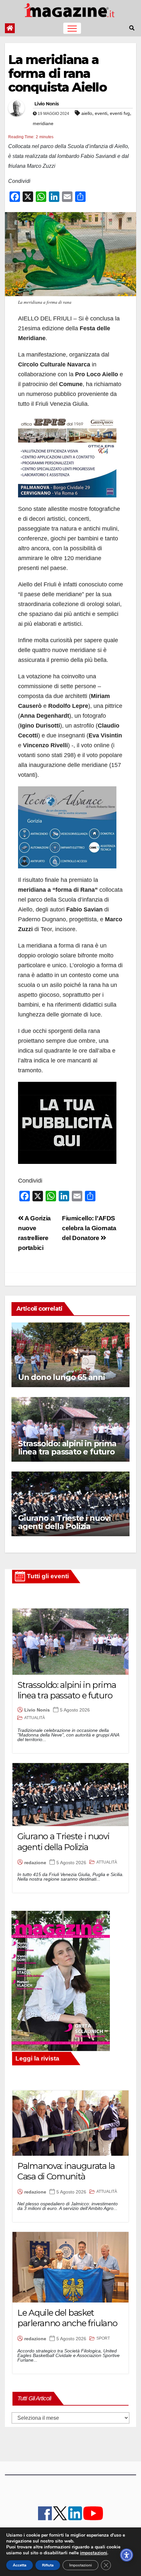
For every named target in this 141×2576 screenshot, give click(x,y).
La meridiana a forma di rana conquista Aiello (57, 73)
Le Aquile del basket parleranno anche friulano (67, 2318)
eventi (101, 113)
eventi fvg (120, 113)
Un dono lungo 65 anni (61, 1377)
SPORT (103, 2338)
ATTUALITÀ (35, 1718)
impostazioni (94, 2553)
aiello (87, 113)
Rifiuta (48, 2565)
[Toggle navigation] (72, 28)
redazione (35, 1863)
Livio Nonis (47, 104)
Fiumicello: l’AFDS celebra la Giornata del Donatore (89, 1228)
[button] (132, 28)
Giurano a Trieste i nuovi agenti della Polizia (64, 1522)
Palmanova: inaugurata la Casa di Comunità (66, 2171)
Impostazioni (81, 2565)
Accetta (20, 2565)
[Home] (10, 28)
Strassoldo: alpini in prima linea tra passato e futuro (67, 1448)
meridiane (43, 123)
